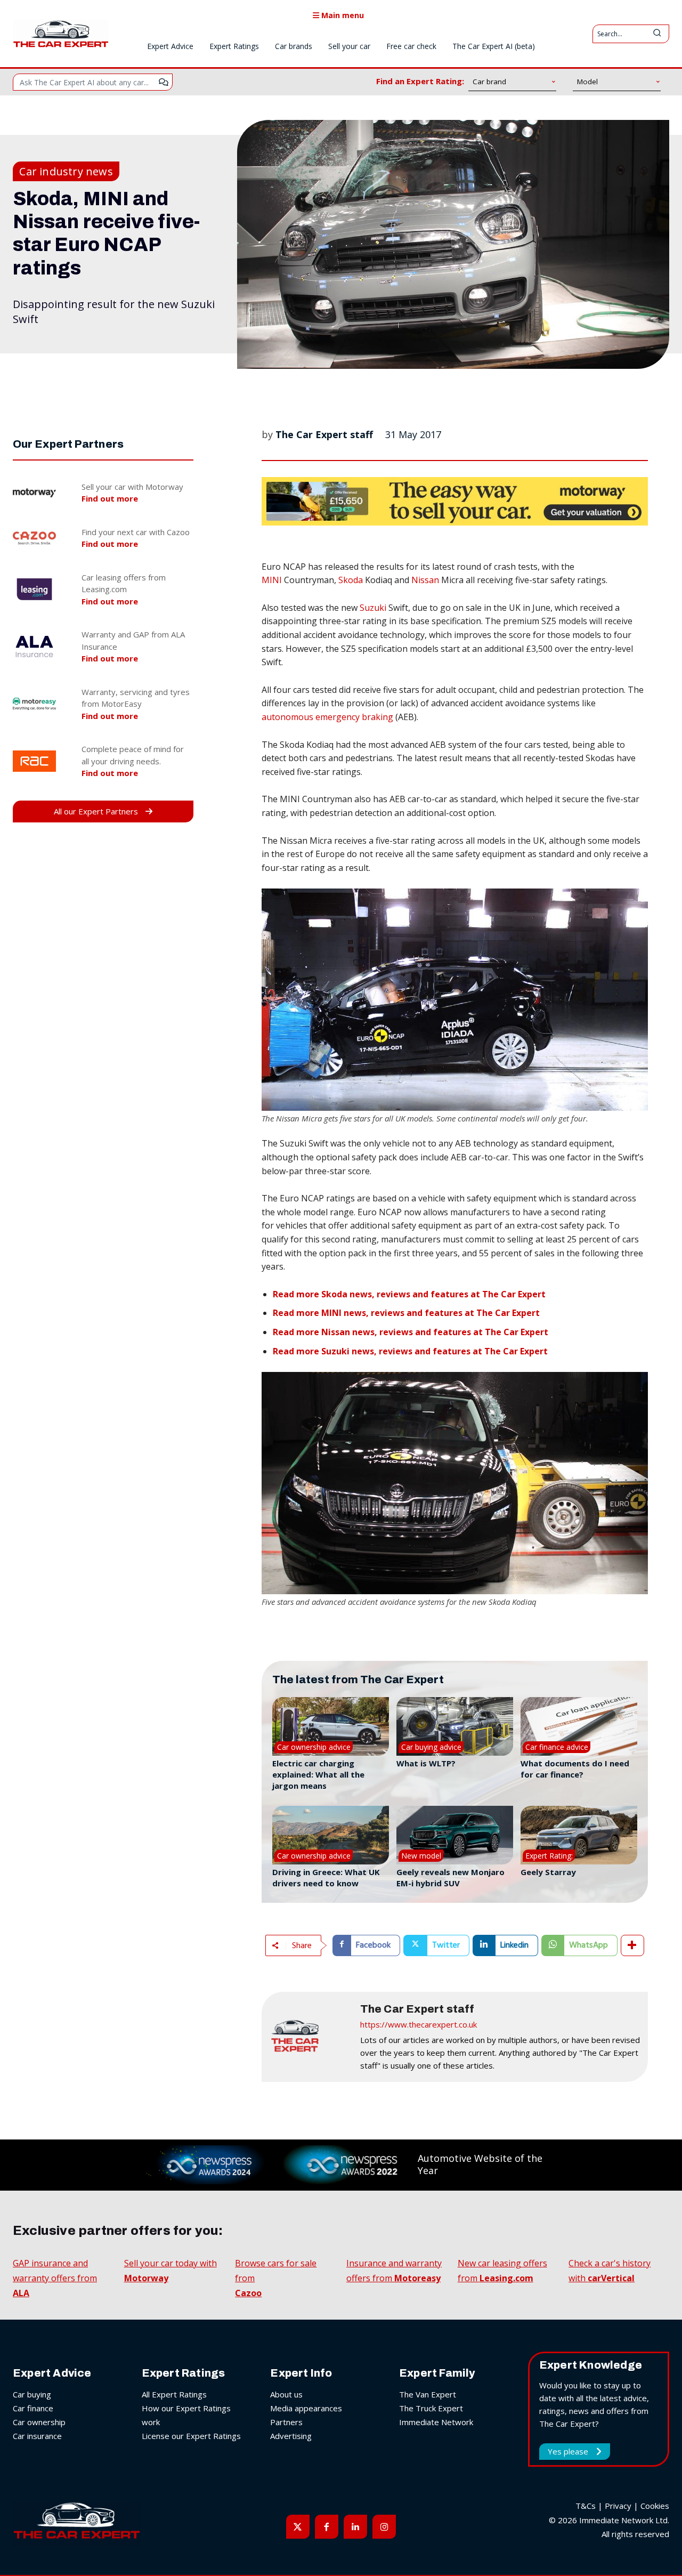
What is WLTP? (426, 1763)
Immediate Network (436, 2422)
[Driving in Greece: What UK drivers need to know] (331, 1835)
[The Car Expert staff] (310, 2037)
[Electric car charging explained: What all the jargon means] (331, 1726)
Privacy (618, 2506)
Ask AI (164, 82)
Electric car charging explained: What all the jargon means (318, 1774)
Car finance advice (557, 1747)
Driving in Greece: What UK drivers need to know (326, 1878)
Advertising (291, 2436)
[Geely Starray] (579, 1835)
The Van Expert (428, 2394)
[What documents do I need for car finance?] (579, 1726)
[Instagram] (384, 2526)
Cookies (655, 2506)
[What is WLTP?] (455, 1726)
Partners (286, 2422)
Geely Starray (548, 1872)
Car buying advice (431, 1747)
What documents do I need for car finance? (575, 1769)
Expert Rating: (549, 1856)
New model (421, 1856)
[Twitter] (298, 2526)
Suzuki (373, 608)
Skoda (351, 580)
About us (286, 2394)
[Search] (657, 34)
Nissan (425, 580)
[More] (632, 1945)
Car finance (33, 2408)
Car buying (32, 2394)
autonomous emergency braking (327, 717)
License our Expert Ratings (191, 2436)
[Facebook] (327, 2526)
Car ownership (39, 2422)
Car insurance (37, 2436)
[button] (455, 1000)
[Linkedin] (355, 2526)
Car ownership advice (314, 1747)
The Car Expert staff (324, 434)
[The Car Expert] (61, 34)
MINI (272, 580)
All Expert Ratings (174, 2394)
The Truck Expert (431, 2408)
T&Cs (586, 2506)
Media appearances (306, 2408)
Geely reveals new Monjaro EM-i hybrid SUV (450, 1878)
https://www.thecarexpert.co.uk (419, 2024)
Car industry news (66, 171)
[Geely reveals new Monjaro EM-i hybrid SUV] (455, 1835)
